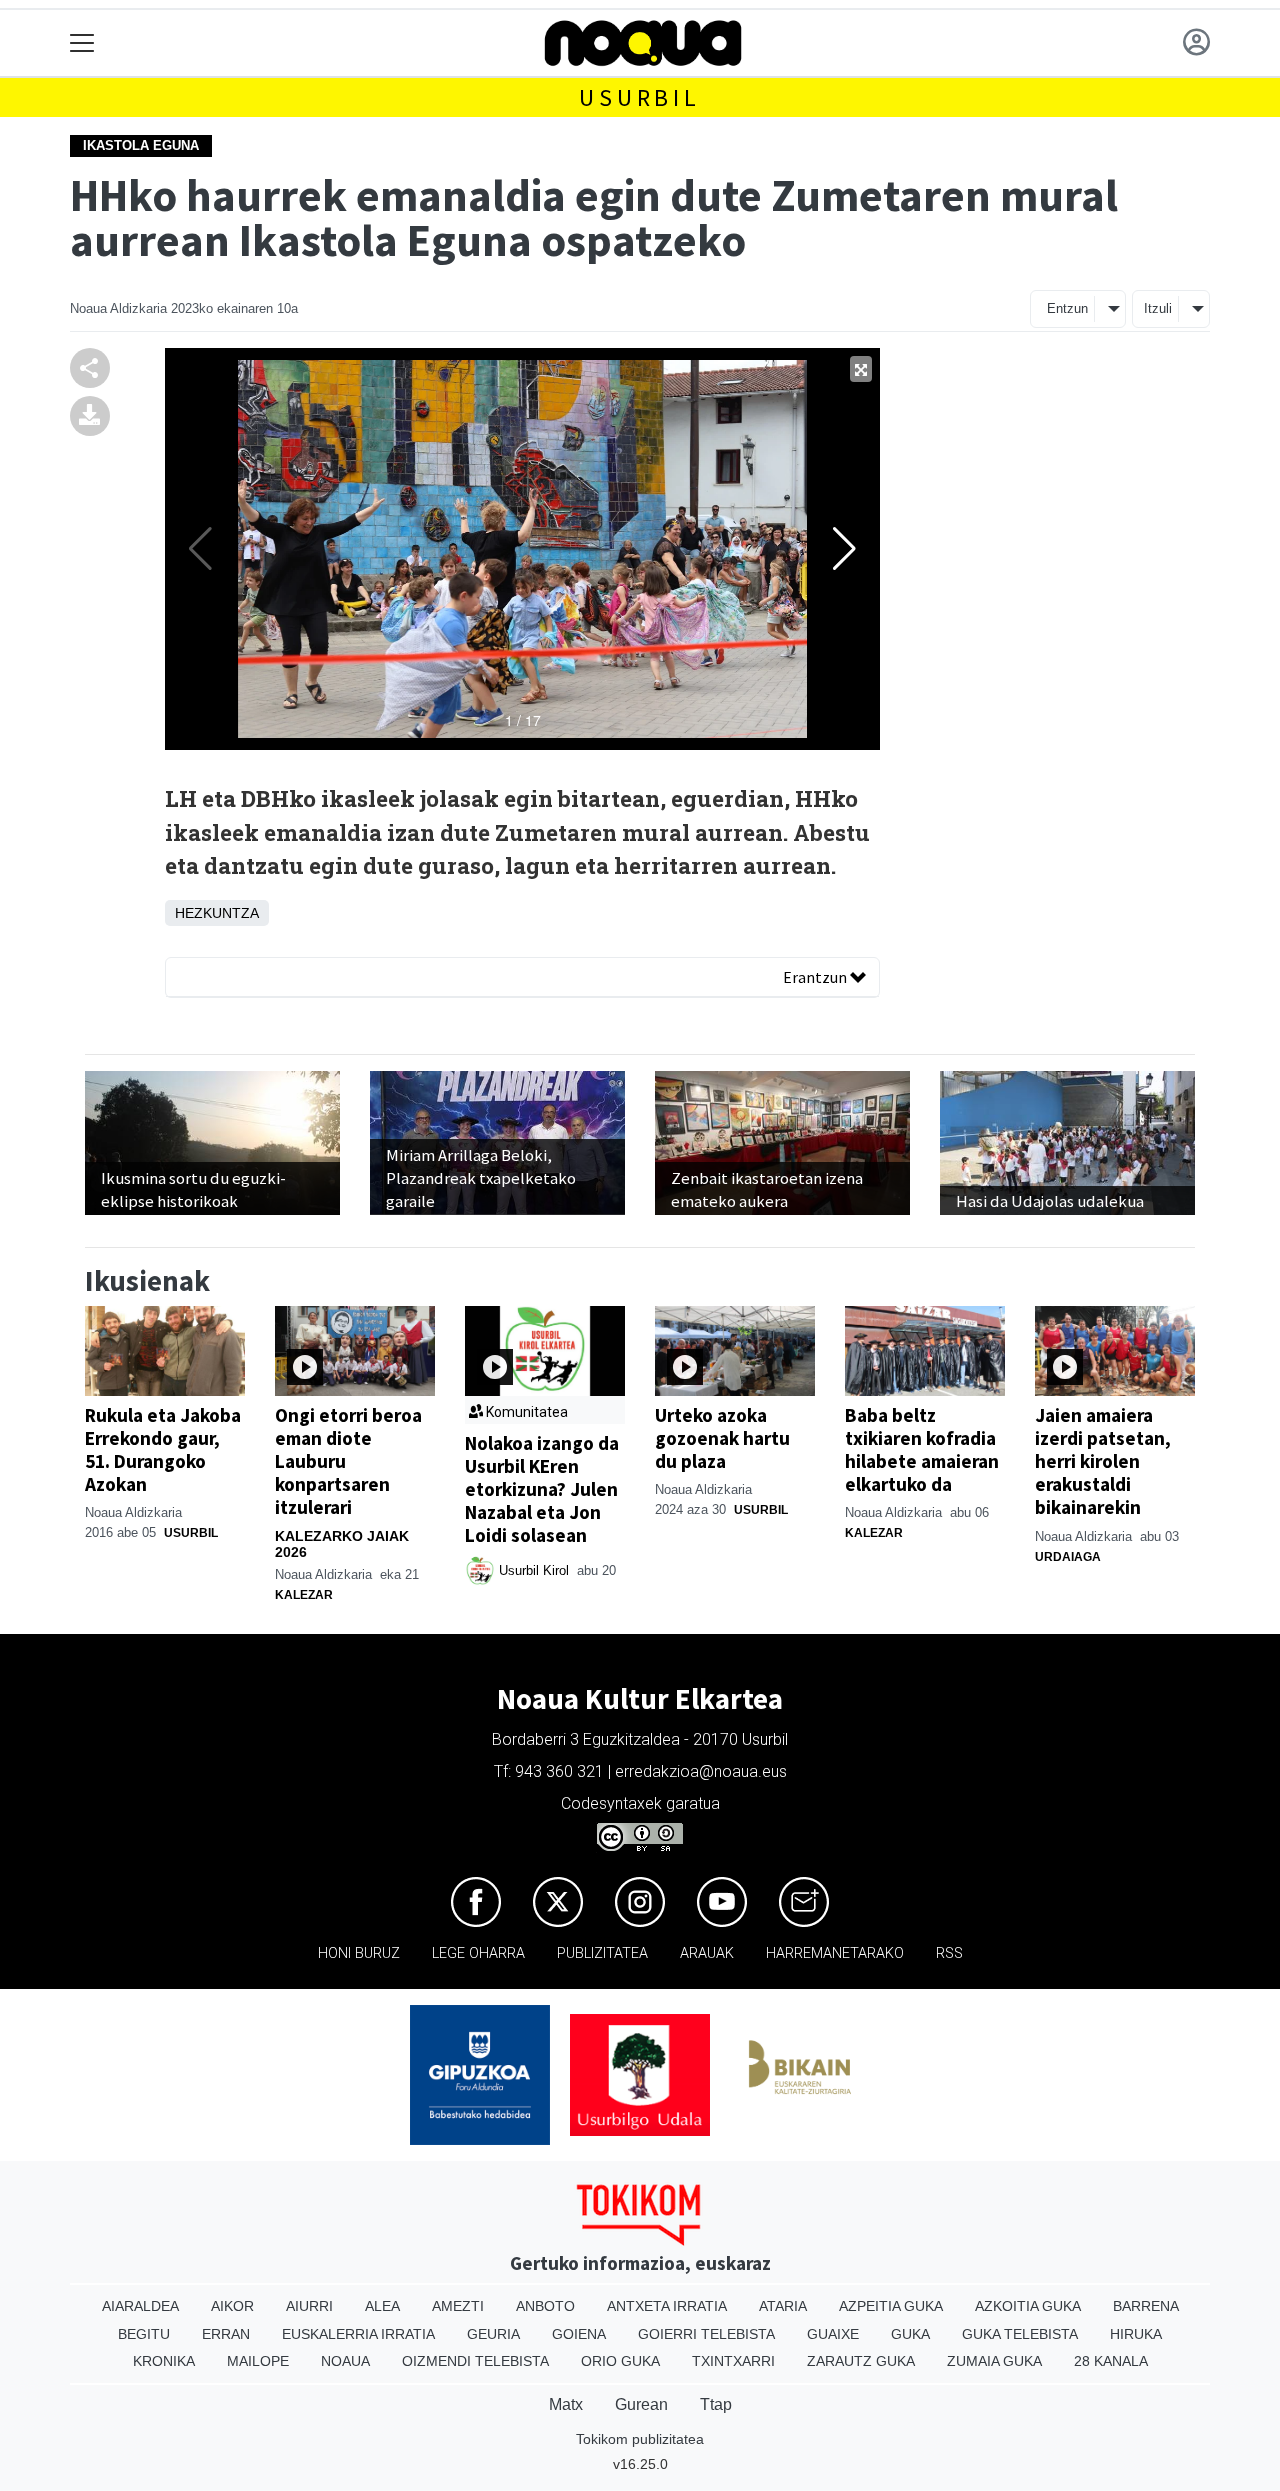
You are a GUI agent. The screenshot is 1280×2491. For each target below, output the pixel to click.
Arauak (707, 1953)
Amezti (458, 2306)
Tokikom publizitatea (640, 2439)
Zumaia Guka (994, 2361)
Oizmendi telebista (475, 2361)
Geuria (493, 2334)
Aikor (232, 2306)
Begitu (144, 2334)
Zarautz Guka (861, 2361)
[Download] (90, 414)
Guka (910, 2334)
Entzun (1067, 308)
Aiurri (309, 2306)
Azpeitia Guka (891, 2306)
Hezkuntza (217, 913)
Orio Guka (620, 2361)
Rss (949, 1953)
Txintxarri (733, 2361)
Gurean (641, 2404)
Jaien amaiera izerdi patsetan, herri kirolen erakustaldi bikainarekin (1103, 1461)
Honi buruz (359, 1953)
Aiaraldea (140, 2306)
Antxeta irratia (667, 2306)
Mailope (258, 2361)
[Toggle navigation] (82, 43)
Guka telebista (1020, 2334)
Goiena (579, 2334)
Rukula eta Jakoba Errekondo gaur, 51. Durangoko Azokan (163, 1449)
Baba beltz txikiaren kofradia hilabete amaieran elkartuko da (922, 1449)
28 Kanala (1111, 2361)
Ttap (716, 2404)
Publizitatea (602, 1953)
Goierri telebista (706, 2334)
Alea (382, 2306)
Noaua (345, 2361)
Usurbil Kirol (536, 1570)
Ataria (783, 2306)
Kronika (164, 2361)
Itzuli (1158, 308)
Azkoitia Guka (1028, 2306)
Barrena (1146, 2306)
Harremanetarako (835, 1953)
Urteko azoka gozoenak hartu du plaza (722, 1438)
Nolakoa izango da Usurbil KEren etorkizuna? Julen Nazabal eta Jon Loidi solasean (542, 1489)
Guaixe (833, 2334)
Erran (226, 2334)
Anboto (545, 2306)
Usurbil (640, 97)
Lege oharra (478, 1953)
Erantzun (816, 977)
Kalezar (304, 1595)
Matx (566, 2404)
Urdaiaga (1068, 1557)
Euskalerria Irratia (358, 2334)
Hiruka (1136, 2334)
